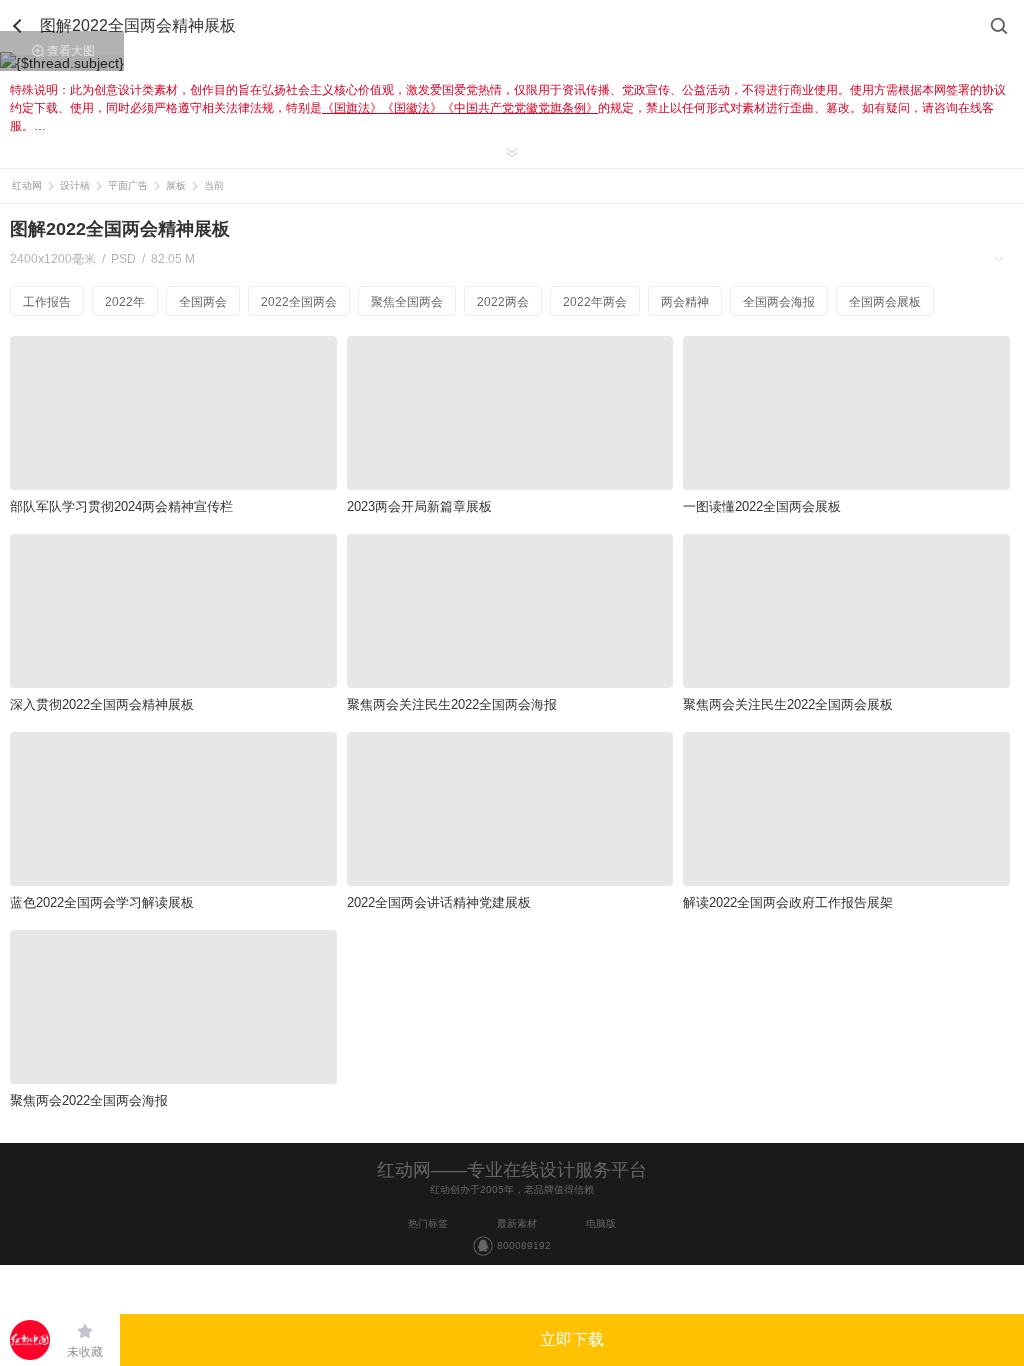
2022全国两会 (299, 302)
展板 (176, 185)
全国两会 (203, 302)
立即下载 (572, 1339)
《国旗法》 (352, 108)
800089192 (524, 1245)
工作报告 (47, 302)
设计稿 (75, 185)
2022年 (125, 302)
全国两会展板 (885, 302)
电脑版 (601, 1223)
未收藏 (85, 1352)
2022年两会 (595, 302)
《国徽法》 (412, 108)
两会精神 (685, 302)
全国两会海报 (779, 302)
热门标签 (428, 1223)
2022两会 (503, 302)
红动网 (27, 185)
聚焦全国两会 (407, 302)
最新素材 (517, 1223)
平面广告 (128, 185)
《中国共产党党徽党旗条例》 (520, 108)
